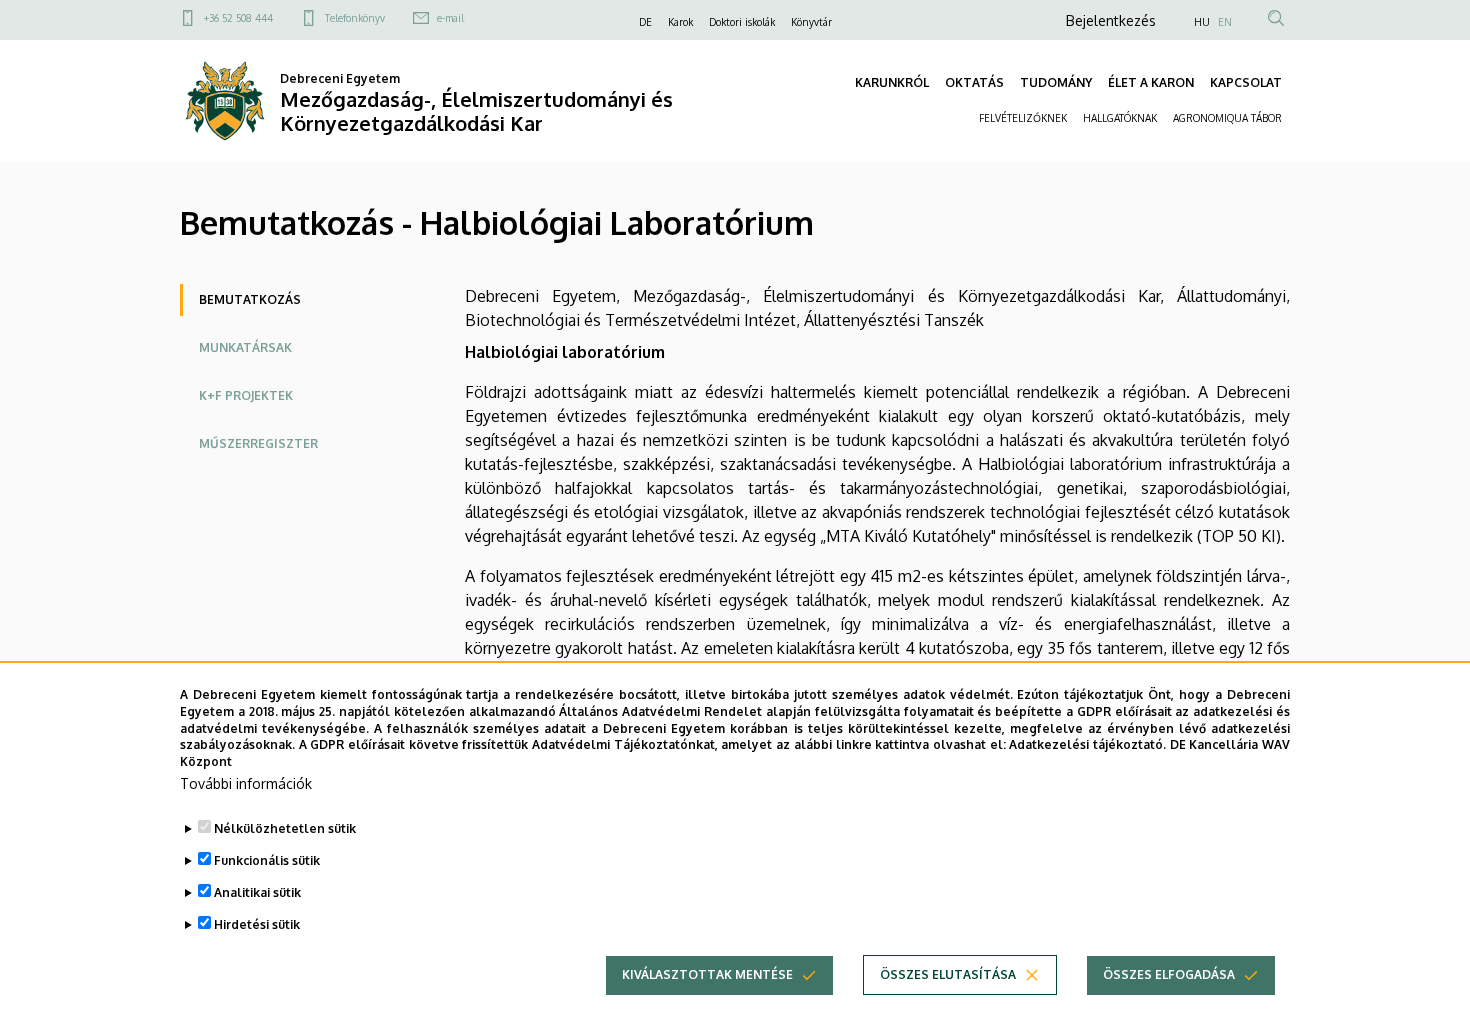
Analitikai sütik (257, 892)
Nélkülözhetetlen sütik (285, 828)
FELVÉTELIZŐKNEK (1023, 118)
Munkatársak (245, 347)
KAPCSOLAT (1246, 82)
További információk (246, 783)
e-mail (450, 18)
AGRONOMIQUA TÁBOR (1227, 118)
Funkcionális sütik (267, 860)
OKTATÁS (974, 82)
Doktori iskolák (742, 22)
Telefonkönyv (355, 18)
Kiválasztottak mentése (707, 974)
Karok (680, 22)
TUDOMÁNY (1056, 82)
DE (645, 22)
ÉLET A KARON (1151, 82)
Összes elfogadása (1169, 974)
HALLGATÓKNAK (1120, 118)
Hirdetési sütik (257, 924)
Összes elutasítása (948, 974)
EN (1225, 22)
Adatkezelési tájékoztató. (1087, 744)
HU (1202, 22)
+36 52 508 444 (238, 18)
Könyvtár (811, 22)
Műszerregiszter (258, 443)
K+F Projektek (246, 395)
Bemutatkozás (250, 299)
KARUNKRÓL (892, 82)
